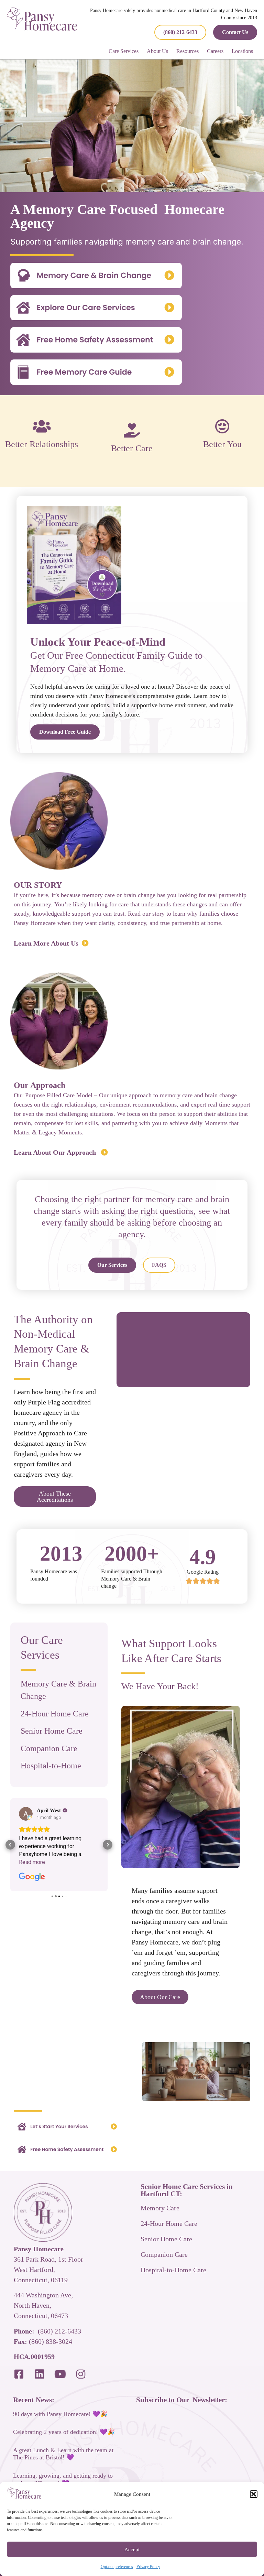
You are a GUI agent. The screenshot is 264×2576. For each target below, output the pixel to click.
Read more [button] (32, 1862)
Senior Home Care (52, 1731)
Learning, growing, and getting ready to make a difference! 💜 (63, 2479)
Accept (132, 2550)
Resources (188, 51)
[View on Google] (26, 1814)
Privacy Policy (148, 2567)
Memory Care (160, 2208)
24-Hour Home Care (55, 1714)
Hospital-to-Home (51, 1766)
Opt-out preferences (117, 2567)
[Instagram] (81, 2374)
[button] (254, 2494)
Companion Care (49, 1748)
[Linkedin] (40, 2374)
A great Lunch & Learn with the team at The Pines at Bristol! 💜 (63, 2454)
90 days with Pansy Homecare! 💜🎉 (60, 2414)
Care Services (124, 51)
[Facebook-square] (19, 2374)
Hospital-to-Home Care (173, 2270)
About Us (157, 51)
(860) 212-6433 (59, 2331)
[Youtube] (60, 2374)
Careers (215, 51)
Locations (242, 51)
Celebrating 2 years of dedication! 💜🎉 (64, 2432)
